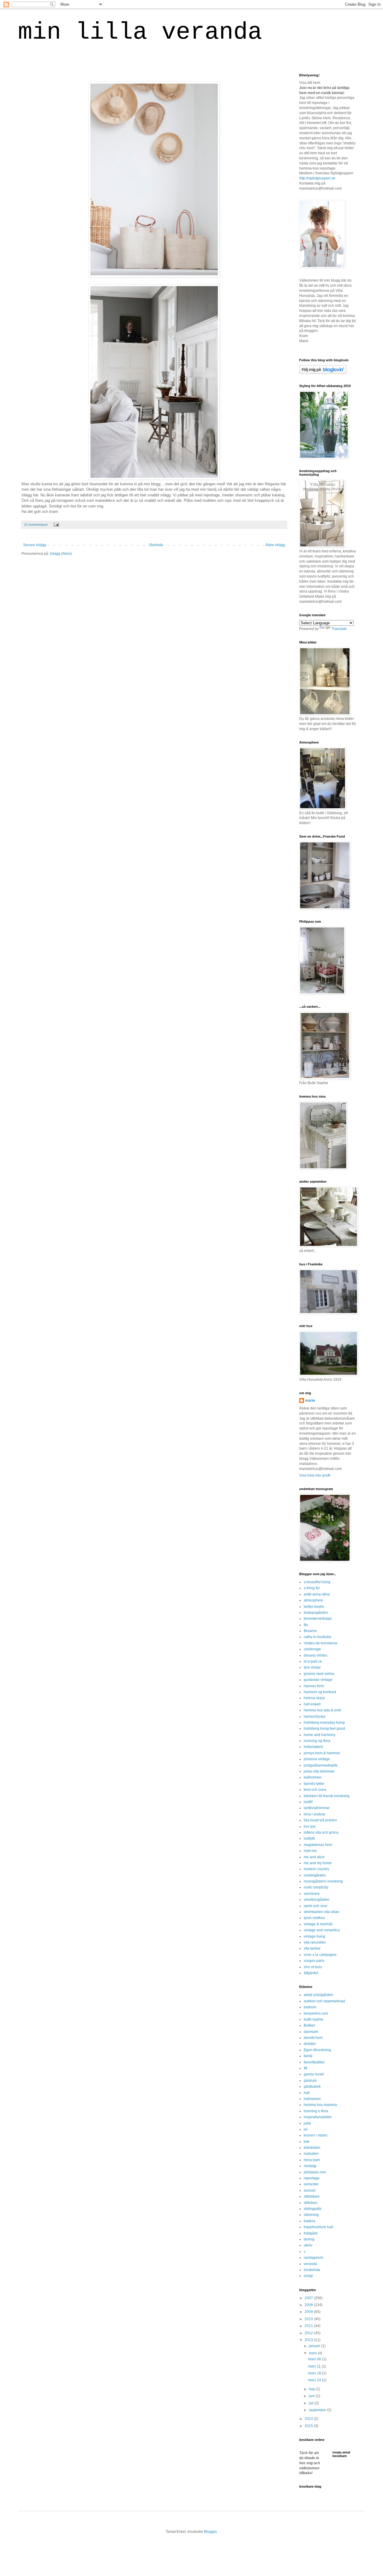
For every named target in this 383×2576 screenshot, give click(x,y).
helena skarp (314, 1698)
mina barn (312, 2160)
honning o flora (316, 2111)
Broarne (310, 1631)
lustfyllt (309, 1838)
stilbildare (312, 2196)
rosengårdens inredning (323, 1881)
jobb (307, 2123)
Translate (339, 629)
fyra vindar (312, 1667)
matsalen (311, 2154)
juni (312, 2396)
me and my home (318, 1863)
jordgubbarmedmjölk (321, 1765)
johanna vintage (317, 1759)
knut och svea (315, 1790)
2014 (309, 2419)
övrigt (308, 2276)
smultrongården (317, 1900)
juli (312, 2403)
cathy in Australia (317, 1637)
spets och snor (316, 1906)
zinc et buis (313, 1967)
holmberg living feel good (324, 1729)
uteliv (308, 2245)
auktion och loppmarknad (324, 2001)
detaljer (310, 2044)
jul (306, 2129)
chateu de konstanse (321, 1643)
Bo (306, 1625)
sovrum (310, 2190)
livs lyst (310, 1826)
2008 (309, 2305)
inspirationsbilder (318, 2117)
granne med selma (319, 1674)
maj (312, 2389)
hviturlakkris (313, 1747)
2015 (309, 2426)
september (318, 2410)
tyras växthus (314, 1918)
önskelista (312, 2270)
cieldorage (312, 1649)
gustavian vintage (318, 1680)
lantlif (308, 1802)
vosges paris (314, 1961)
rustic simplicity (316, 1887)
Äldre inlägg (275, 545)
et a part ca (313, 1661)
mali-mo (310, 1851)
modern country (316, 1869)
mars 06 (315, 2359)
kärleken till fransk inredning (327, 1796)
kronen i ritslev (316, 2135)
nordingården (315, 1875)
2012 (309, 2333)
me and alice (314, 1857)
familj (308, 2056)
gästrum (310, 2081)
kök (307, 2142)
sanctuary (312, 1894)
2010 (309, 2319)
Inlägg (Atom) (61, 554)
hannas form (314, 1686)
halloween (312, 2099)
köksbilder (312, 2148)
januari (315, 2346)
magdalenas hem (318, 1845)
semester (311, 2184)
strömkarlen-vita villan (322, 1912)
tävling (309, 2239)
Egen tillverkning (317, 2050)
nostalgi (310, 2166)
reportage (312, 2178)
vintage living (314, 1936)
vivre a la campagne (320, 1955)
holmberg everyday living (324, 1723)
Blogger (210, 2532)
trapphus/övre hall (318, 2227)
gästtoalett (312, 2087)
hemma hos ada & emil (322, 1710)
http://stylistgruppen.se (317, 178)
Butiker (309, 2025)
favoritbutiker (314, 2062)
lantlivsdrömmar (317, 1808)
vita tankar (312, 1948)
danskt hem (313, 2038)
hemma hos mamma (320, 2105)
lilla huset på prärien (320, 1820)
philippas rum (315, 2172)
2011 (309, 2326)
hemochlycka (314, 1717)
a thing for (312, 1588)
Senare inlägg (35, 545)
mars (313, 2353)
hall (307, 2093)
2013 (309, 2340)
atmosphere (313, 1600)
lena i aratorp (314, 1814)
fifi (306, 2068)
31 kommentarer (36, 525)
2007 (309, 2298)
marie (310, 1400)
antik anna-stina (317, 1594)
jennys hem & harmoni (322, 1753)
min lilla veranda (140, 32)
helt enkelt (312, 1704)
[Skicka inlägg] (56, 525)
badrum (310, 2007)
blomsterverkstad (318, 1619)
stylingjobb (313, 2209)
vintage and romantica (322, 1930)
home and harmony (320, 1735)
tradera (310, 2221)
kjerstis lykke (314, 1784)
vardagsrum (313, 2258)
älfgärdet (311, 1973)
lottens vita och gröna (321, 1832)
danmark (311, 2032)
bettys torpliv (314, 1607)
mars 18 (315, 2373)
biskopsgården (316, 1613)
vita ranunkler (315, 1942)
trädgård (311, 2233)
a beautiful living (317, 1582)
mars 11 (315, 2366)
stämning (311, 2215)
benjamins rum (316, 2013)
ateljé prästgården (319, 1995)
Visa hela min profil (315, 1475)
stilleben (311, 2203)
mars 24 (315, 2380)
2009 (309, 2312)
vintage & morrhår (318, 1924)
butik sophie (314, 2019)
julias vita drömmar (319, 1771)
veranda (310, 2264)
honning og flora (317, 1741)
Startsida (156, 545)
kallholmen (313, 1777)
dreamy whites (316, 1655)
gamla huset (314, 2074)
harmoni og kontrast (320, 1692)
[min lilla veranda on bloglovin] (323, 373)
